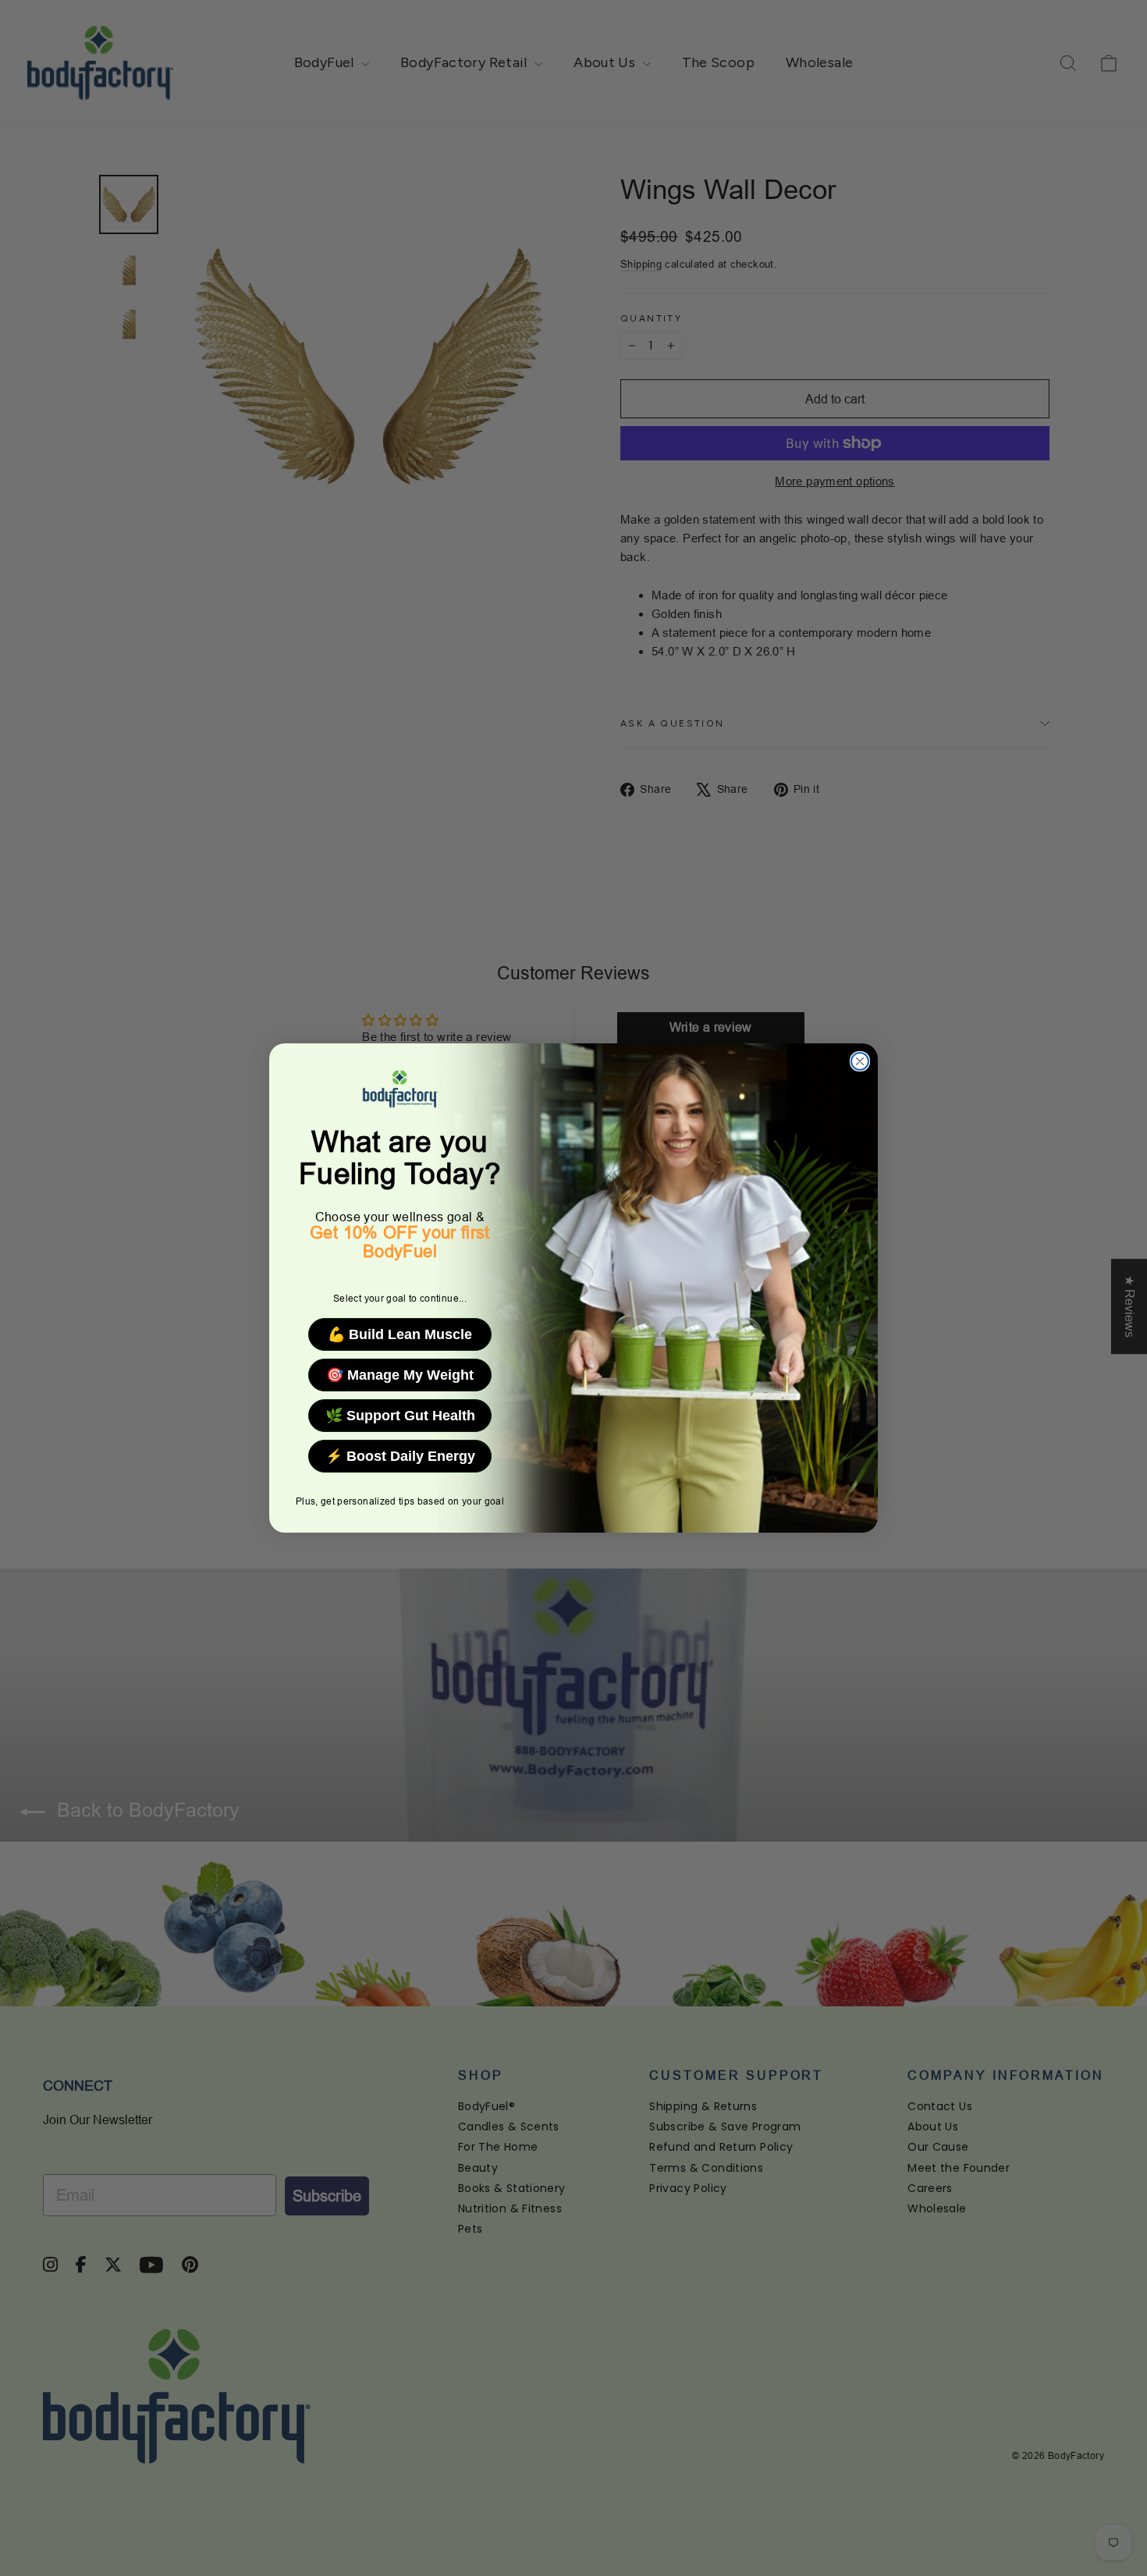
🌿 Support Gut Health (400, 1416)
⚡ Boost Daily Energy (400, 1456)
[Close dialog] (860, 1061)
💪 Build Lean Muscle (400, 1334)
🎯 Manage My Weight (400, 1375)
